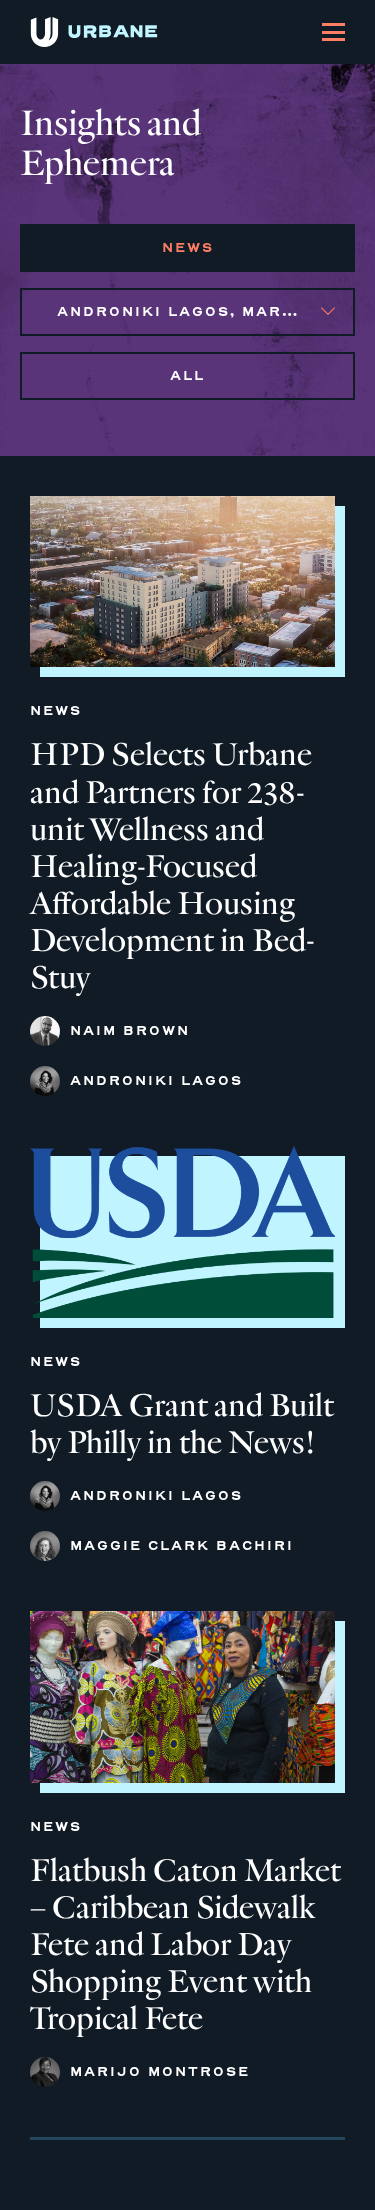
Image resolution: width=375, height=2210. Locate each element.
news (188, 247)
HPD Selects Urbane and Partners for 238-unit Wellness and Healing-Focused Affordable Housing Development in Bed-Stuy (172, 866)
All (187, 375)
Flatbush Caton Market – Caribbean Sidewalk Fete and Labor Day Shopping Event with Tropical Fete (185, 1944)
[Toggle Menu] (333, 32)
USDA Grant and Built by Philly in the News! (182, 1424)
